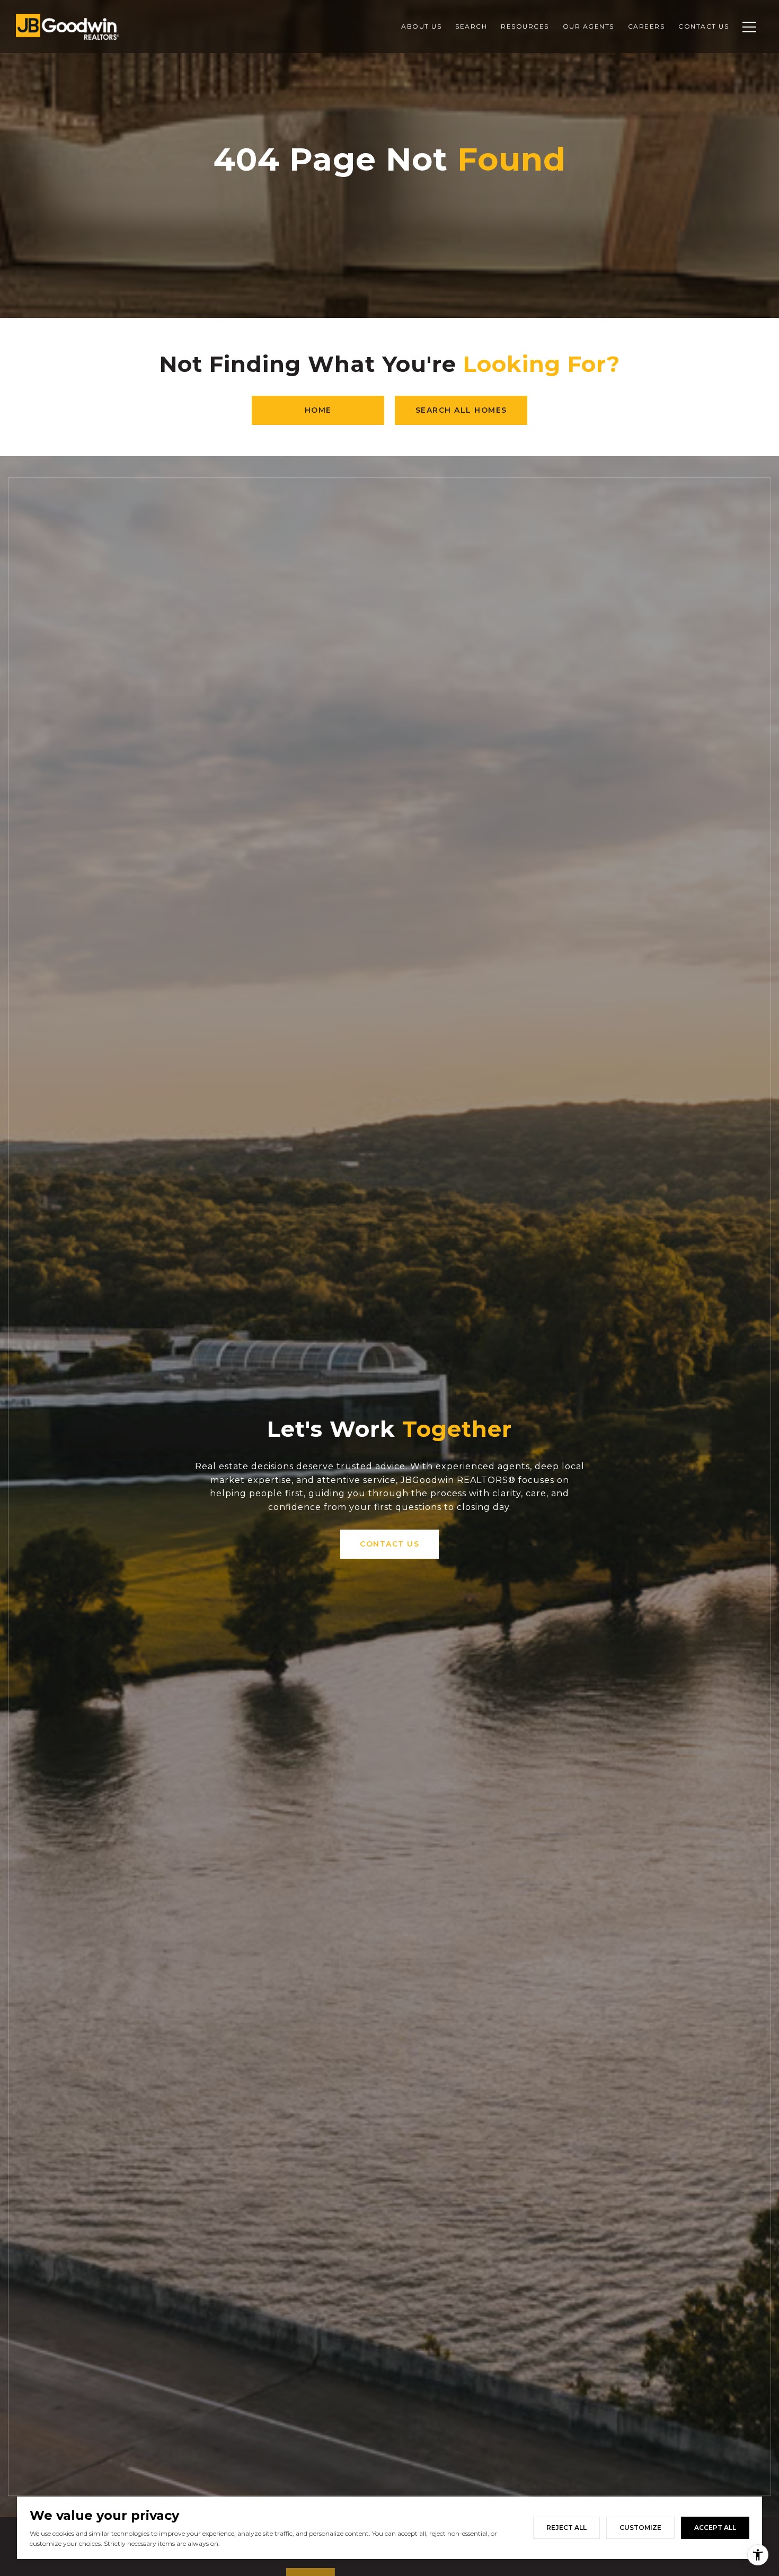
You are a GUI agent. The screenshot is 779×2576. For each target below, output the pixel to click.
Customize (640, 2528)
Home (318, 410)
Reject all (566, 2528)
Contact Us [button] (389, 1544)
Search (471, 26)
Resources (525, 26)
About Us (421, 26)
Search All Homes (461, 410)
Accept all (715, 2528)
